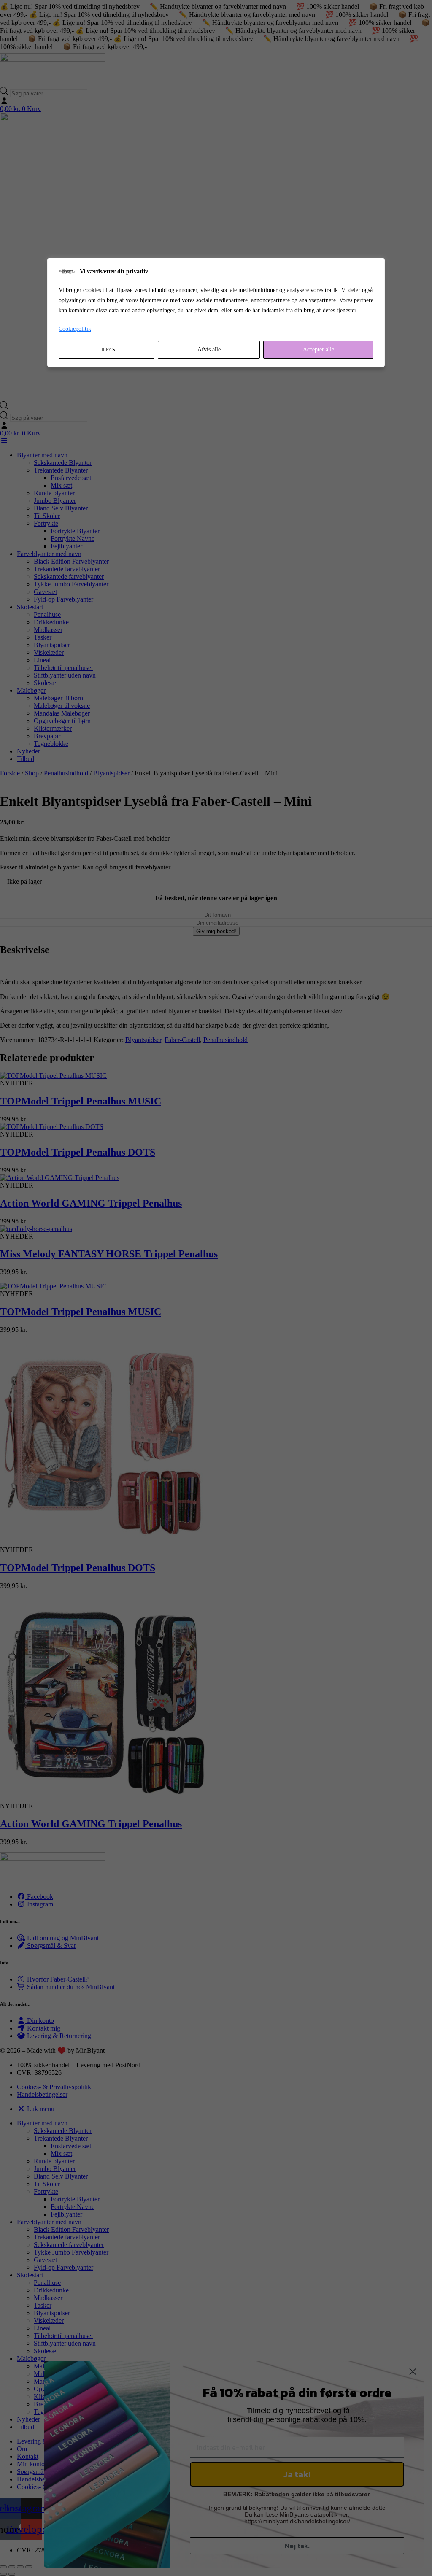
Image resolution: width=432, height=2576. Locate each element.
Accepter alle (319, 350)
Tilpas (107, 350)
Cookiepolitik (75, 329)
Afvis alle (209, 350)
